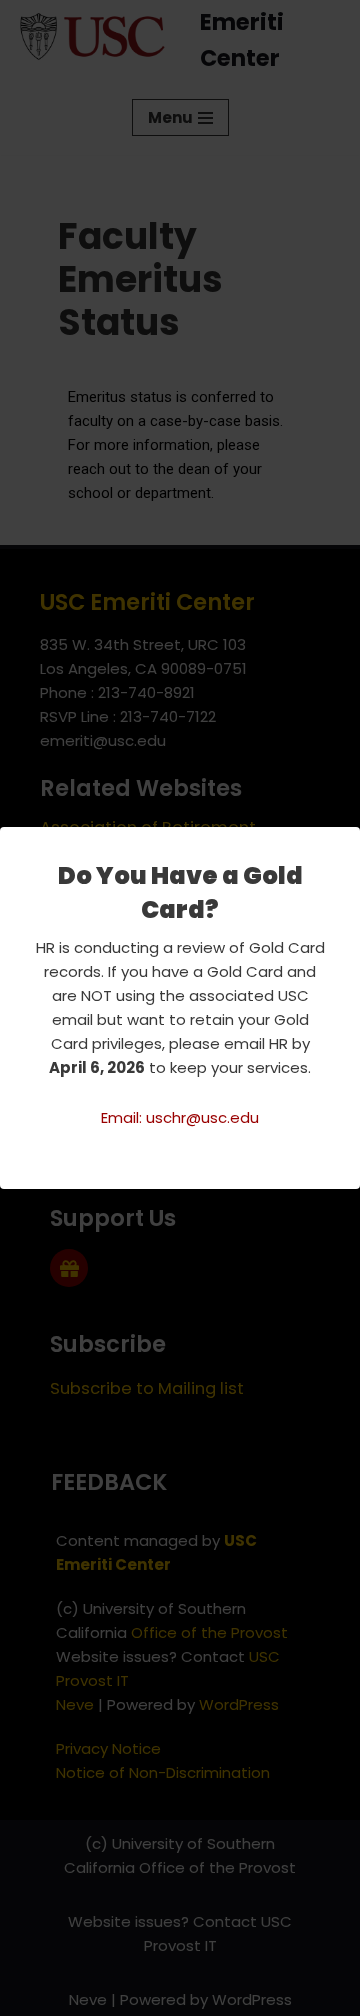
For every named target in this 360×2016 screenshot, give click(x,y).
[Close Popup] (347, 843)
